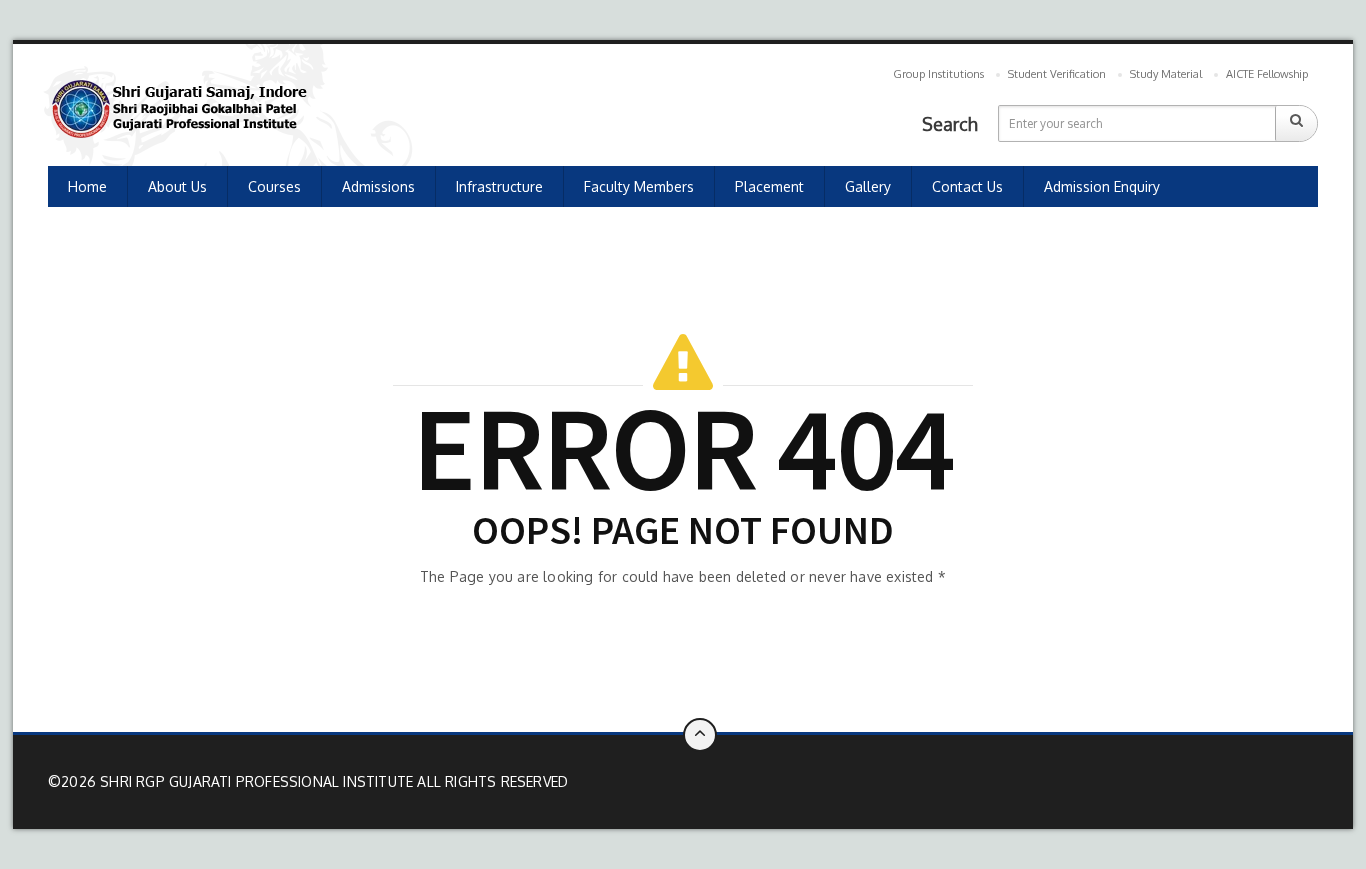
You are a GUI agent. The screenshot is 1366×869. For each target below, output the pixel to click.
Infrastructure (499, 186)
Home (87, 186)
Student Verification (1057, 74)
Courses (274, 186)
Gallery (868, 186)
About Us (177, 186)
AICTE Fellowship (1267, 74)
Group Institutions (938, 74)
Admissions (378, 186)
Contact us (967, 186)
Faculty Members (639, 186)
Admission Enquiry (1102, 186)
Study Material (1166, 74)
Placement (769, 186)
